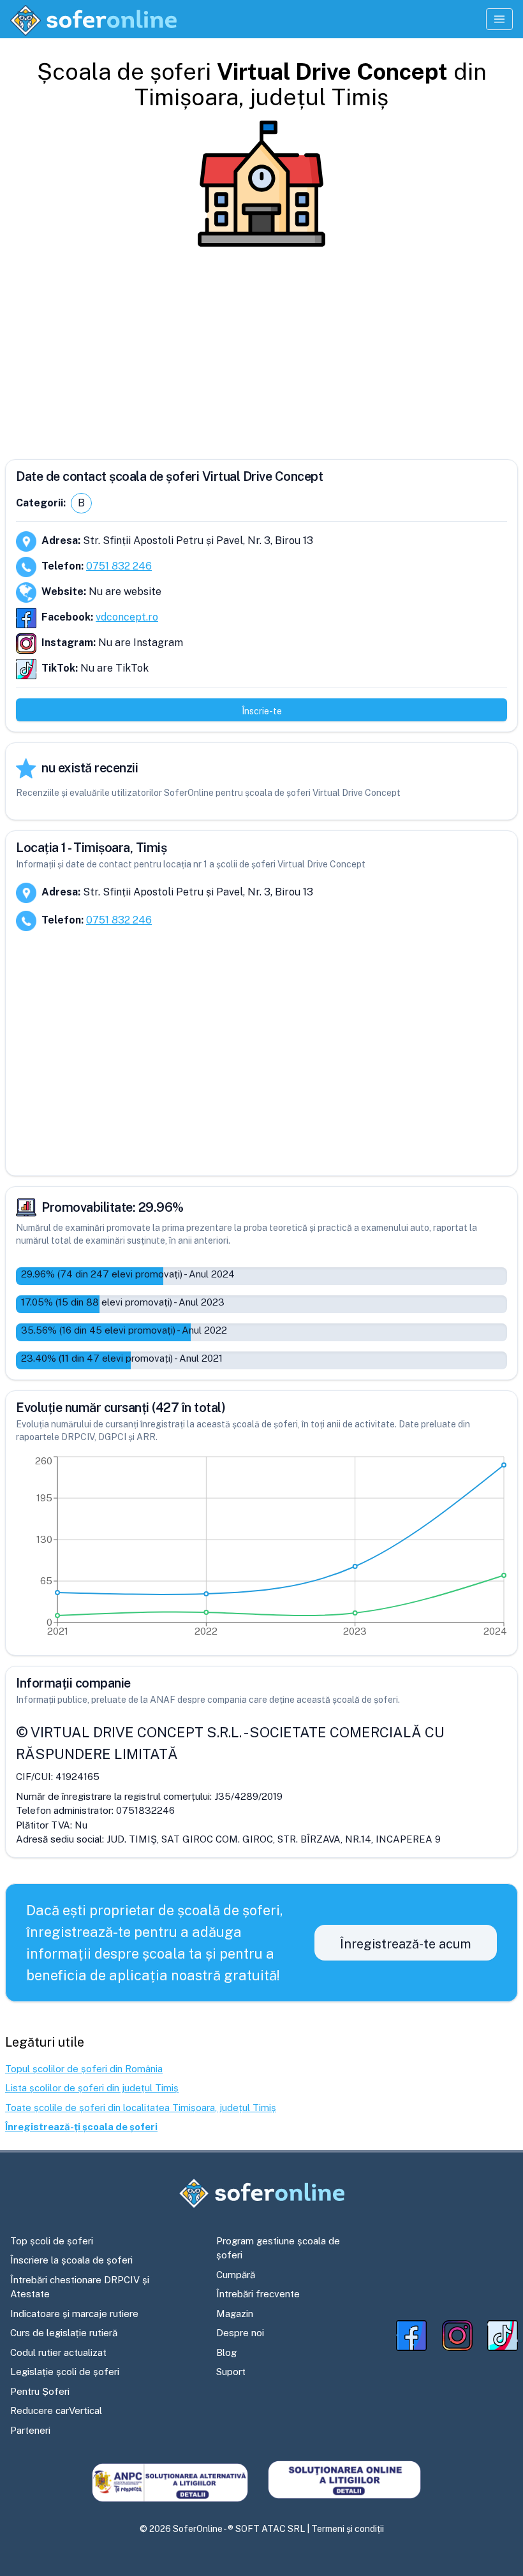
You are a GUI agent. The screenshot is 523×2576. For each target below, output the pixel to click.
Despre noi (240, 2333)
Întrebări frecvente (258, 2294)
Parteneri (30, 2430)
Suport (231, 2372)
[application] (261, 1549)
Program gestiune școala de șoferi (278, 2248)
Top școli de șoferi (52, 2241)
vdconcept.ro (127, 617)
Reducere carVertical (56, 2410)
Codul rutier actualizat (58, 2352)
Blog (226, 2352)
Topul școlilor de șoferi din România (84, 2069)
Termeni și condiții (348, 2529)
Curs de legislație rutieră (64, 2333)
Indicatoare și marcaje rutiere (74, 2314)
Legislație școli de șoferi (65, 2372)
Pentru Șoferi (40, 2391)
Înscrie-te (262, 711)
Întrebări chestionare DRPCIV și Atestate (80, 2287)
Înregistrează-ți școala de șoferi (81, 2127)
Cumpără (236, 2275)
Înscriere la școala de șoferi (71, 2260)
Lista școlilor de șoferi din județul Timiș (92, 2088)
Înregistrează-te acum (406, 1944)
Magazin (235, 2314)
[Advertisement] (261, 348)
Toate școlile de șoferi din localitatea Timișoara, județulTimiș (141, 2108)
